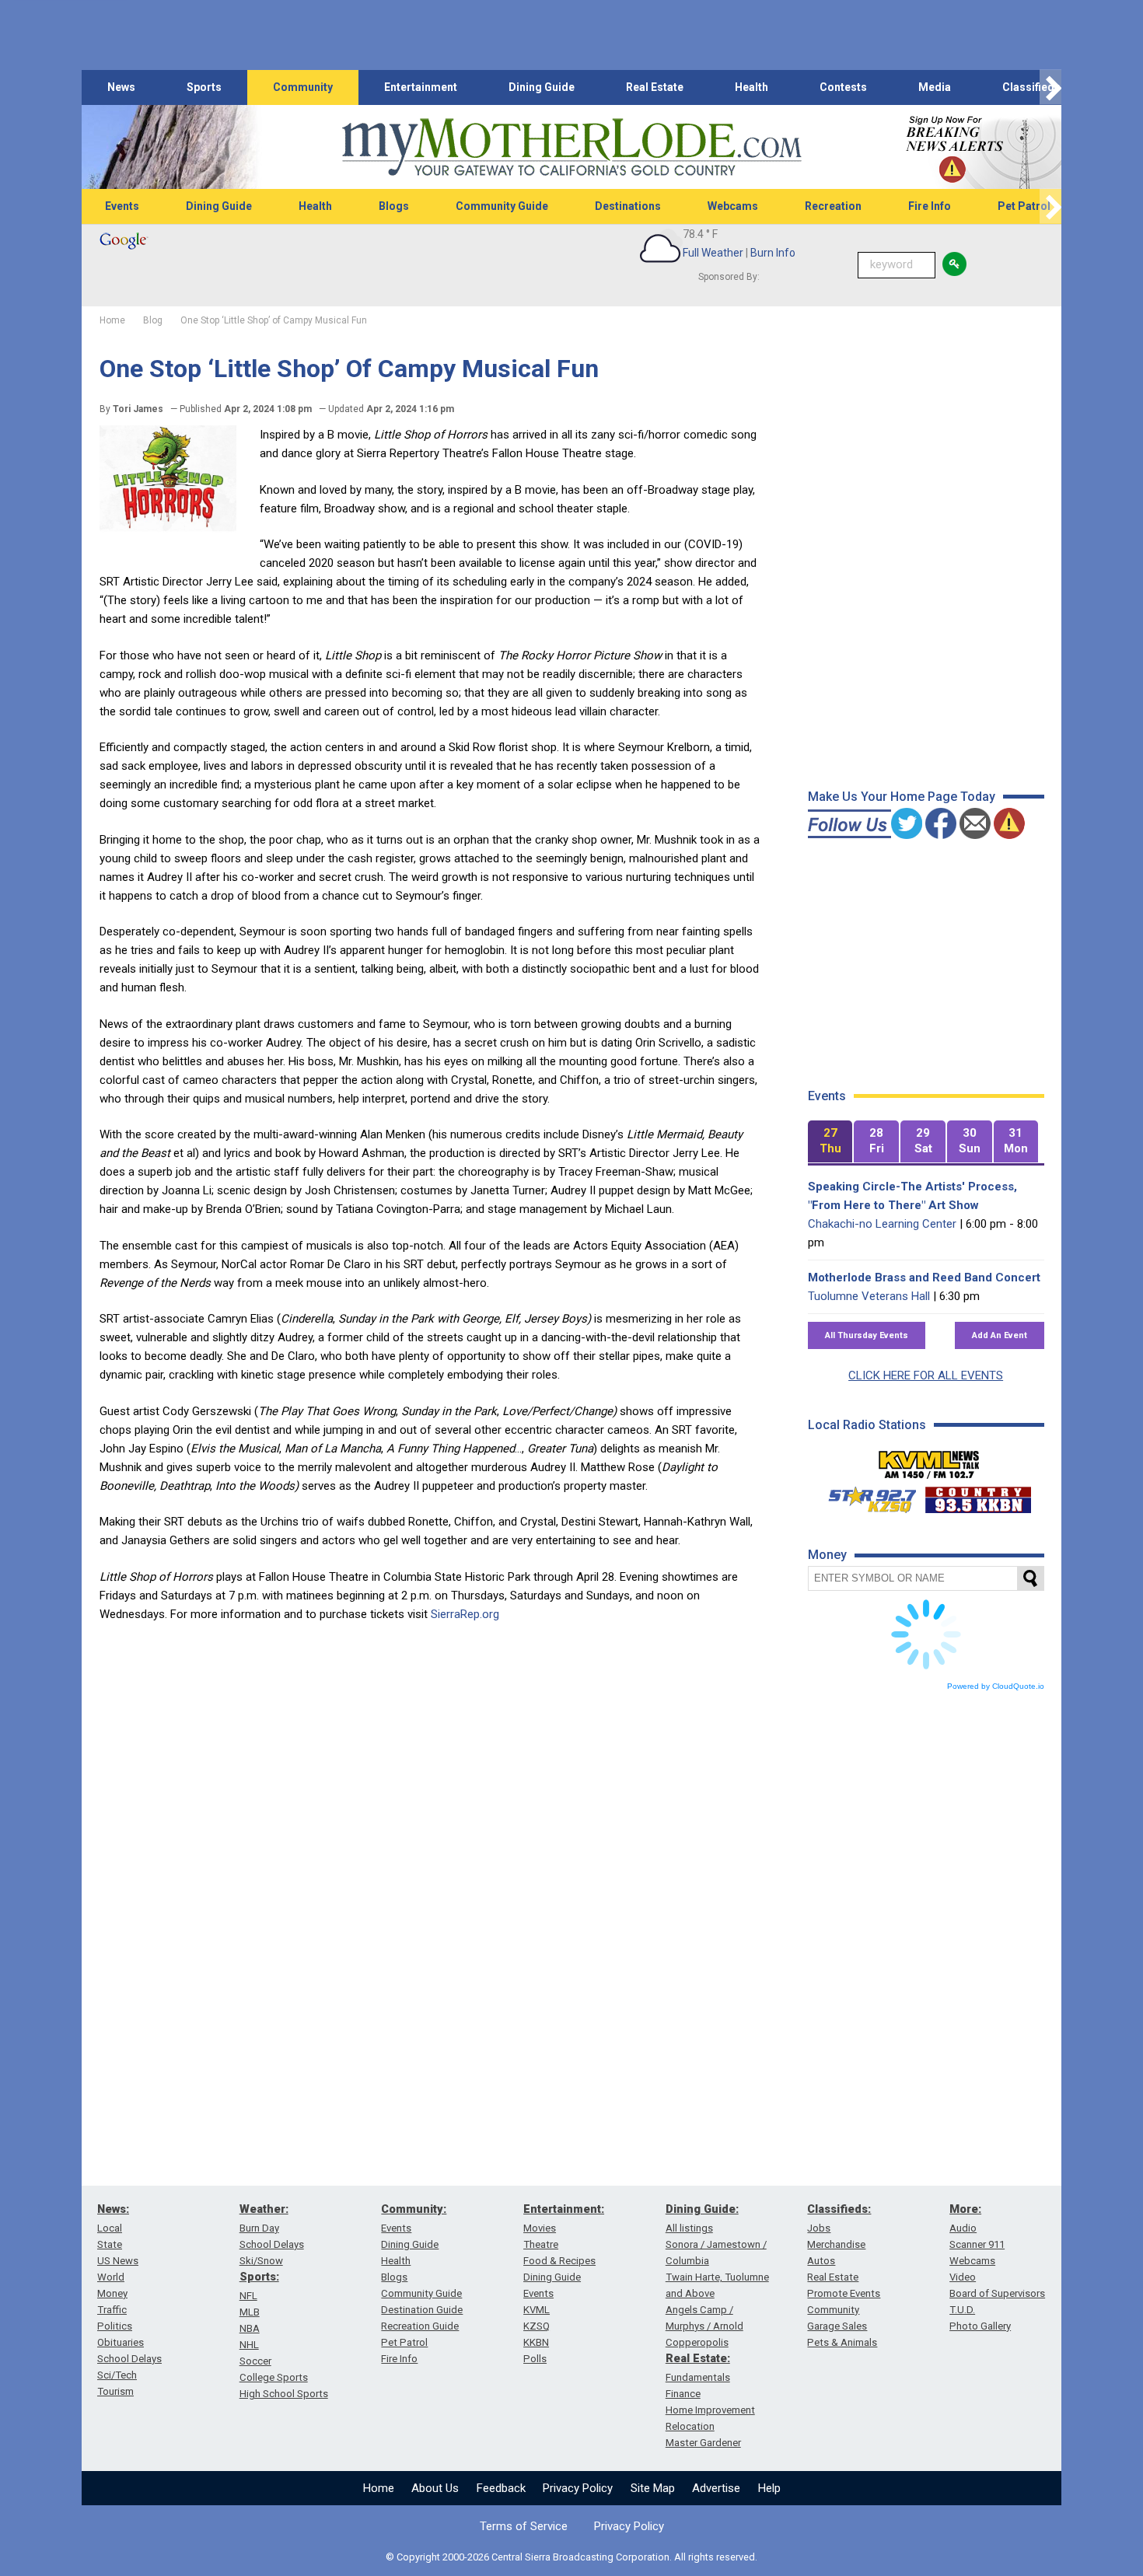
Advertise (716, 2488)
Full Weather (713, 253)
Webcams (733, 206)
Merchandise (836, 2244)
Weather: (264, 2209)
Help (769, 2488)
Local (110, 2228)
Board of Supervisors (997, 2293)
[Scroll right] (1050, 87)
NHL (249, 2345)
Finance (683, 2394)
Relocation (690, 2426)
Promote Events (844, 2293)
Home (379, 2488)
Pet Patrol (1024, 206)
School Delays (129, 2359)
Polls (535, 2359)
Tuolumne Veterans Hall (869, 1296)
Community (303, 87)
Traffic (112, 2310)
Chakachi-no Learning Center (882, 1224)
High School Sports (284, 2394)
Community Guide (502, 206)
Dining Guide (542, 87)
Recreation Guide (420, 2326)
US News (118, 2261)
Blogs (394, 206)
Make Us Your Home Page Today (902, 797)
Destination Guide (422, 2310)
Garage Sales (837, 2326)
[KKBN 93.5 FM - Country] (978, 1496)
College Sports (274, 2377)
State (110, 2244)
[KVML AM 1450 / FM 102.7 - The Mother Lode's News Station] (929, 1460)
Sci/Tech (117, 2375)
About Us (435, 2488)
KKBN (536, 2342)
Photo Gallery (980, 2326)
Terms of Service (524, 2526)
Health (752, 87)
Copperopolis (697, 2342)
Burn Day (259, 2228)
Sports (204, 87)
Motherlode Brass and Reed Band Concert (924, 1278)
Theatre (541, 2244)
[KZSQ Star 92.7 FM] (865, 1496)
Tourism (115, 2391)
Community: (414, 2209)
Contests (843, 87)
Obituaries (121, 2342)
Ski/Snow (261, 2261)
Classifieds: (839, 2209)
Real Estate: (698, 2358)
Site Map (653, 2488)
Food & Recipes (559, 2261)
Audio (963, 2228)
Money (112, 2293)
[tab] (830, 1142)
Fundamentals (698, 2377)
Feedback (501, 2488)
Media (935, 87)
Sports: (259, 2277)
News (121, 87)
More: (965, 2209)
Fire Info (930, 206)
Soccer (255, 2361)
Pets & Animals (842, 2342)
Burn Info (773, 253)
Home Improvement (710, 2410)
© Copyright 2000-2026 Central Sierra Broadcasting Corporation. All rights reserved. (571, 2557)
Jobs (819, 2228)
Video (963, 2277)
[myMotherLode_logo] (571, 147)
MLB (250, 2312)
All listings (689, 2228)
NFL (248, 2296)
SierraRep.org (465, 1614)
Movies (540, 2228)
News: (113, 2209)
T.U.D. (962, 2310)
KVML (537, 2310)
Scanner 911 (977, 2244)
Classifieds (1031, 87)
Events (122, 206)
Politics (115, 2326)
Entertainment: (564, 2209)
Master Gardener (703, 2443)
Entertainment (421, 87)
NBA (250, 2328)
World (111, 2277)
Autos (821, 2261)
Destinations (628, 206)
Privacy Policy (578, 2488)
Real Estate (655, 87)
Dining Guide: (702, 2209)
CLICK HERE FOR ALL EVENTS (926, 1375)
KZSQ (537, 2326)
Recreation (833, 206)
